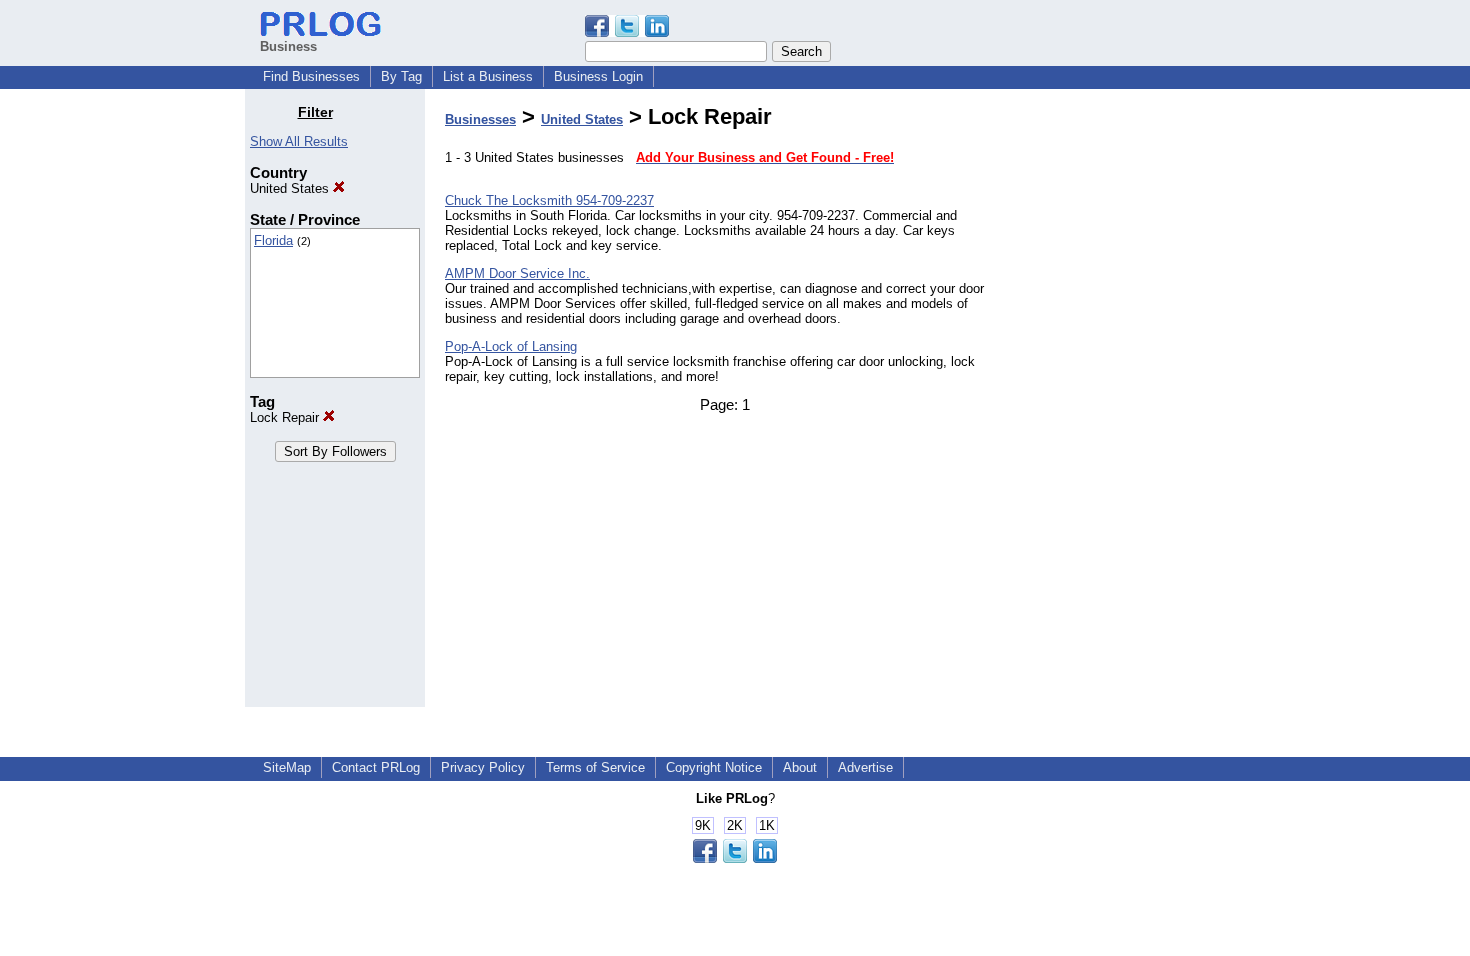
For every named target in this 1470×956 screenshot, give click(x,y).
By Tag (401, 76)
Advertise (865, 767)
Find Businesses (311, 76)
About (800, 767)
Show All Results (299, 141)
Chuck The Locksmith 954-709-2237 (549, 200)
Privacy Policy (483, 767)
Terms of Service (595, 767)
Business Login (598, 76)
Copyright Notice (714, 767)
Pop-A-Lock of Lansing (511, 346)
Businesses (480, 119)
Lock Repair (286, 417)
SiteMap (287, 767)
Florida (273, 240)
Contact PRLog (376, 767)
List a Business (488, 76)
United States (291, 188)
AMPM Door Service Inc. (517, 273)
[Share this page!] (627, 32)
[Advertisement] (1123, 404)
